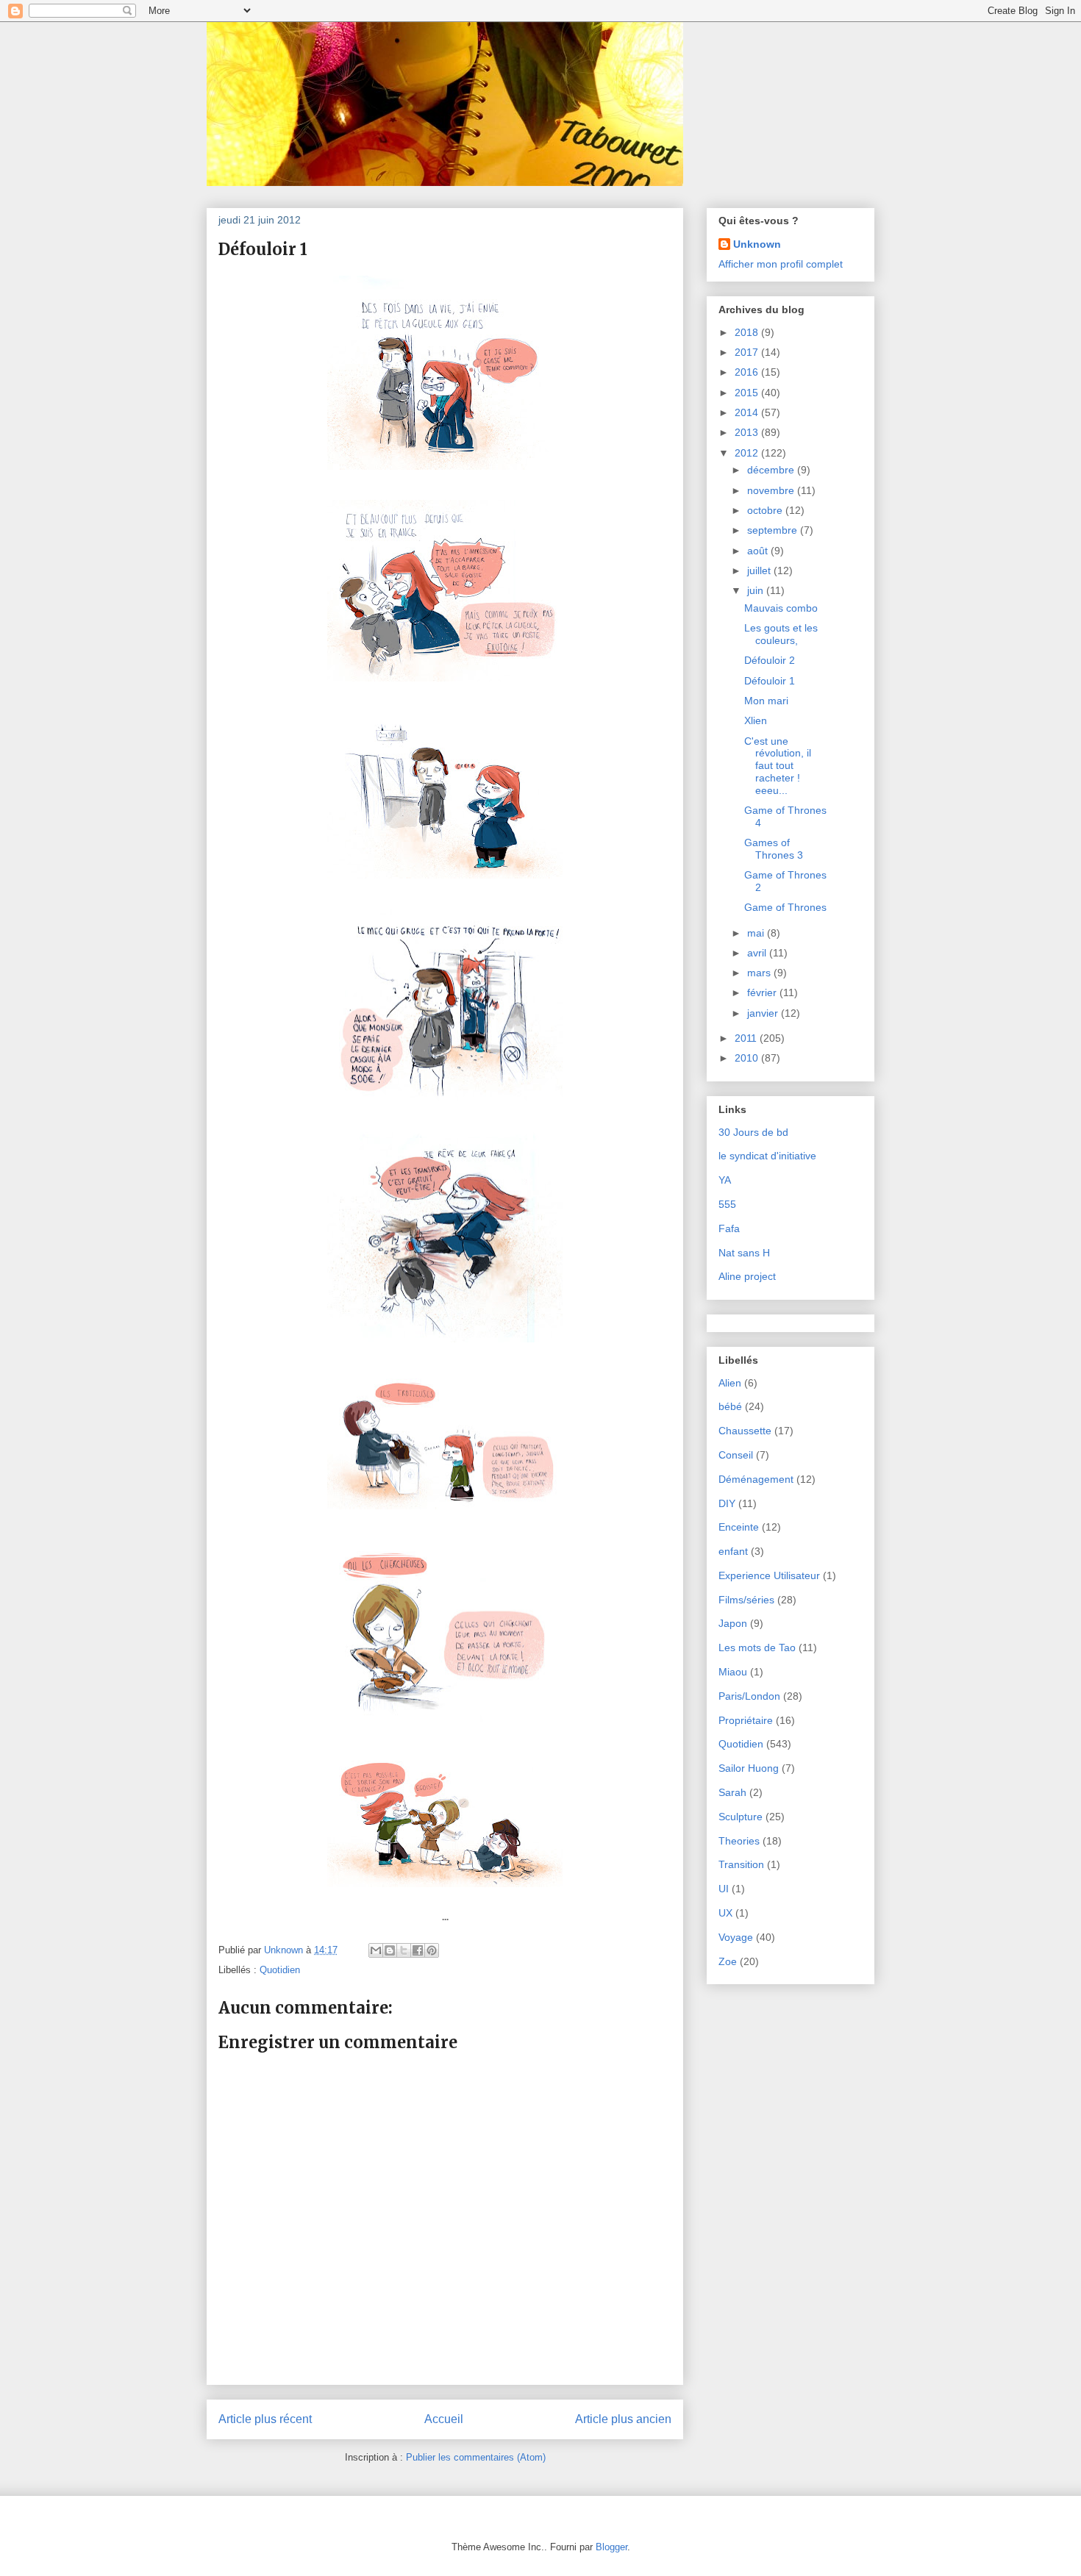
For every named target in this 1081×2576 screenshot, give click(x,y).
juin (757, 590)
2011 (747, 1038)
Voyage (736, 1937)
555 (727, 1204)
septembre (774, 530)
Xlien (756, 720)
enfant (733, 1551)
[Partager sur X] (404, 1950)
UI (724, 1889)
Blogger (611, 2547)
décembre (772, 470)
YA (725, 1180)
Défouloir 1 (770, 681)
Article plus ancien (623, 2419)
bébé (730, 1406)
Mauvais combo (781, 608)
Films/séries (746, 1600)
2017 (748, 352)
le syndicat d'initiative (767, 1156)
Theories (739, 1841)
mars (760, 973)
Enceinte (739, 1527)
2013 (748, 432)
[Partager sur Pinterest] (432, 1950)
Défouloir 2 (770, 660)
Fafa (729, 1228)
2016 (748, 372)
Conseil (736, 1455)
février (763, 992)
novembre (772, 490)
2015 (748, 393)
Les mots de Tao (757, 1647)
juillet (760, 570)
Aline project (747, 1276)
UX (725, 1913)
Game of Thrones (785, 907)
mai (757, 933)
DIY (727, 1503)
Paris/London (749, 1696)
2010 (748, 1058)
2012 (748, 453)
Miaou (733, 1672)
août (759, 551)
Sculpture (741, 1817)
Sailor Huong (749, 1768)
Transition (741, 1864)
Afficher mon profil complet (781, 264)
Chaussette (745, 1431)
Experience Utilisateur (769, 1575)
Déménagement (756, 1479)
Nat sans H (744, 1253)
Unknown (757, 244)
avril (758, 953)
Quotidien (280, 1970)
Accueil (444, 2419)
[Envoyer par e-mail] (376, 1950)
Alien (730, 1383)
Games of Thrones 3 (774, 849)
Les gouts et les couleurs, (781, 634)
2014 (748, 412)
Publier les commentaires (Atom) (476, 2457)
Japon (733, 1623)
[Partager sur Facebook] (418, 1950)
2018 (748, 332)
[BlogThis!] (390, 1950)
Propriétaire (746, 1720)
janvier (764, 1013)
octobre (766, 510)
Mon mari (766, 701)
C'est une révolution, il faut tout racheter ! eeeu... (778, 766)
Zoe (728, 1961)
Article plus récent (265, 2419)
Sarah (732, 1792)
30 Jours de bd (753, 1132)
